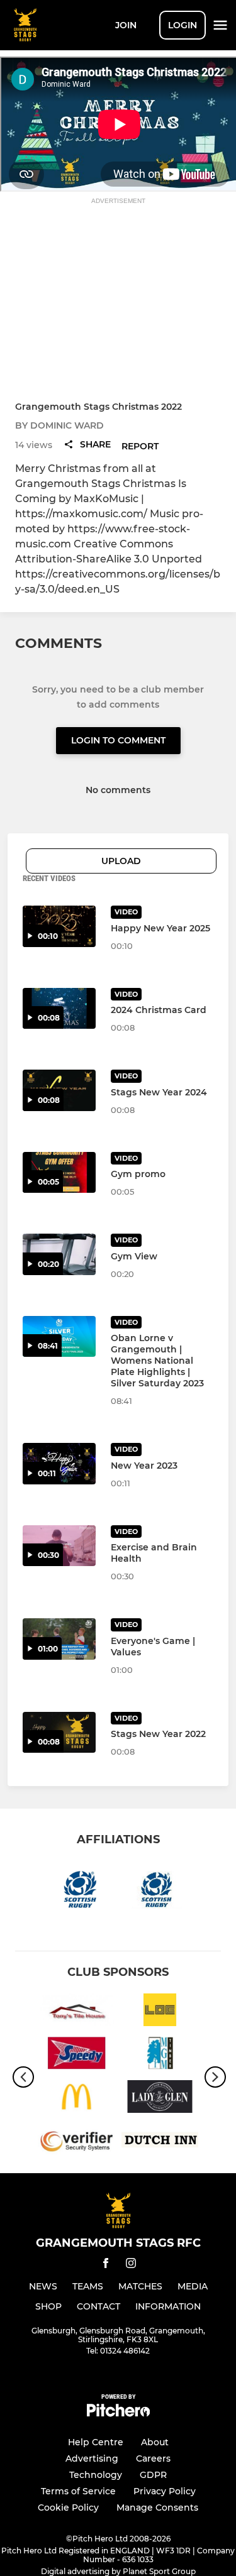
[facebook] (106, 2265)
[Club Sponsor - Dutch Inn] (160, 2142)
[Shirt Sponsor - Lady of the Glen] (160, 2099)
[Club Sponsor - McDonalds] (76, 2099)
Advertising (92, 2458)
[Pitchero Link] (118, 2414)
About (155, 2442)
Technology (96, 2475)
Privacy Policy (165, 2491)
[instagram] (131, 2265)
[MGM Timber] (160, 2055)
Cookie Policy (68, 2507)
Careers (153, 2458)
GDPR (153, 2475)
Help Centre (96, 2442)
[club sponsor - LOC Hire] (160, 2012)
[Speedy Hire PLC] (76, 2055)
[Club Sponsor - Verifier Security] (76, 2142)
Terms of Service (78, 2491)
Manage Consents (157, 2507)
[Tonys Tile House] (76, 2012)
